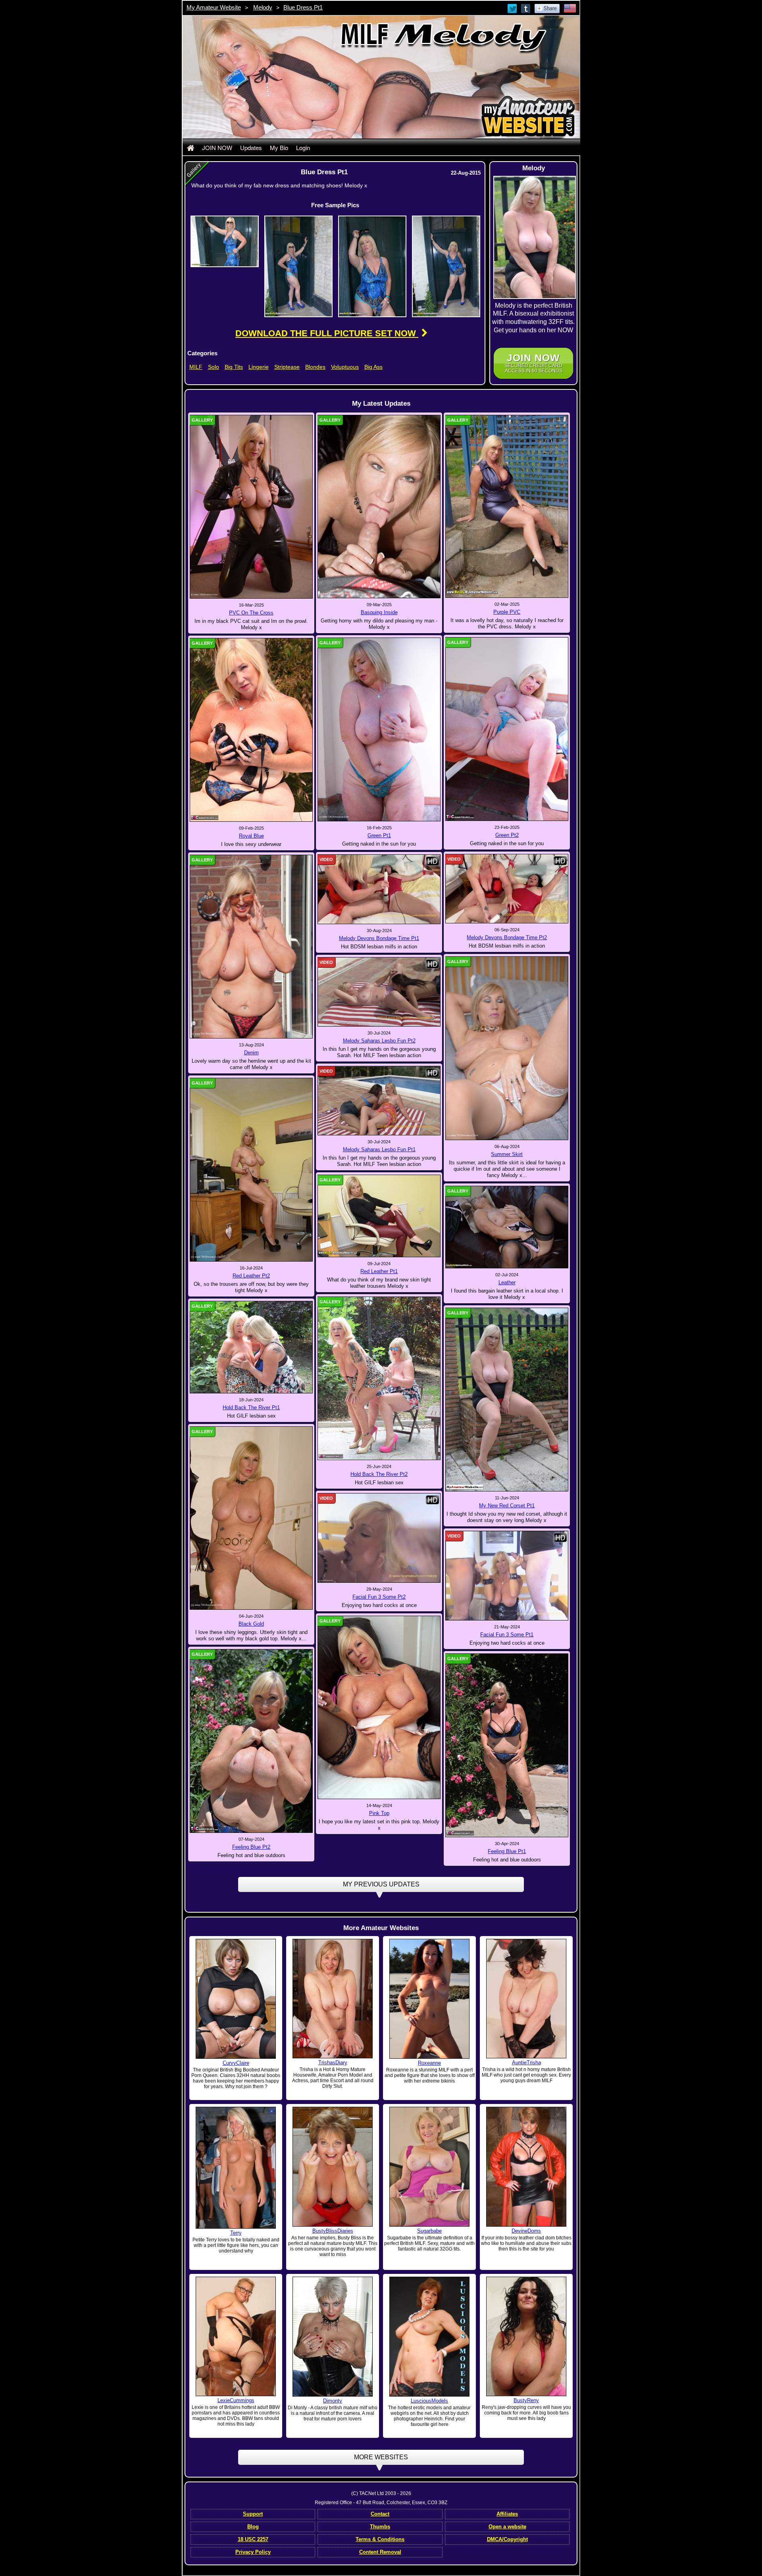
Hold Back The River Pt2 (379, 1474)
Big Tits (234, 367)
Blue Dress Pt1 (303, 7)
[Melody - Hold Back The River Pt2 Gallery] (379, 1378)
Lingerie (259, 367)
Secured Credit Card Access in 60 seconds (533, 363)
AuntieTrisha (526, 2063)
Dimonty (333, 2401)
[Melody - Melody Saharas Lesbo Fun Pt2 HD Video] (379, 991)
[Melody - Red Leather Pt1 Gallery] (379, 1216)
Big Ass (373, 367)
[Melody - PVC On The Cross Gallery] (251, 506)
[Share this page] (547, 8)
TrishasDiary (333, 2063)
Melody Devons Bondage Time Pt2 (507, 937)
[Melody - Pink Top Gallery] (379, 1707)
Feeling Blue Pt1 (507, 1851)
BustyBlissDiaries (333, 2231)
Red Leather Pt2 (251, 1276)
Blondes (315, 367)
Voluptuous (345, 367)
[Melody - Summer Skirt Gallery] (507, 1048)
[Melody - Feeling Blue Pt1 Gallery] (507, 1745)
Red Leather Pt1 (379, 1271)
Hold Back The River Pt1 (251, 1407)
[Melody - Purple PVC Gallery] (507, 506)
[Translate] (570, 8)
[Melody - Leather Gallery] (507, 1227)
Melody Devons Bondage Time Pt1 (379, 938)
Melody (263, 7)
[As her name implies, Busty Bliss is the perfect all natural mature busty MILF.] (333, 2167)
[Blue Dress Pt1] (225, 241)
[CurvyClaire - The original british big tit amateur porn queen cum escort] (236, 1999)
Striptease (287, 367)
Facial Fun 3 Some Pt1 (507, 1635)
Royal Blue (251, 836)
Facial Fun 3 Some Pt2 (379, 1597)
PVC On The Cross (251, 613)
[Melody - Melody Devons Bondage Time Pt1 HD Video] (379, 889)
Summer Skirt (507, 1154)
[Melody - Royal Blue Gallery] (251, 730)
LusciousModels (429, 2401)
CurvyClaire (236, 2063)
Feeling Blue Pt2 (251, 1847)
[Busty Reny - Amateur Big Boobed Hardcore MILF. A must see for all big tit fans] (526, 2336)
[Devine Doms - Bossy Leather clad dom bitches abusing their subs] (526, 2167)
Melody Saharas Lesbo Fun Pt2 (379, 1041)
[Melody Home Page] (190, 147)
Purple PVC (507, 612)
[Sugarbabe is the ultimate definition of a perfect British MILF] (429, 2167)
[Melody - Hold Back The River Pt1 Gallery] (251, 1347)
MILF (196, 367)
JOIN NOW (217, 147)
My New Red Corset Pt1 (507, 1506)
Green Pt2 (507, 835)
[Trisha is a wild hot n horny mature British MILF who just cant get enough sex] (526, 1998)
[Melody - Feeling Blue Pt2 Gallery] (251, 1741)
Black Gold (251, 1624)
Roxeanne (429, 2063)
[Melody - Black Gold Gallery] (251, 1518)
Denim (251, 1053)
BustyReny (526, 2400)
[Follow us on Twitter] (513, 8)
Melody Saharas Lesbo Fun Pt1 (379, 1149)
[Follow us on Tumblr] (526, 8)
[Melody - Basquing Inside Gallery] (379, 506)
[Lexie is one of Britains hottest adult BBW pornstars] (236, 2336)
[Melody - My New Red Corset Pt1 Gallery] (507, 1399)
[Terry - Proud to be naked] (236, 2168)
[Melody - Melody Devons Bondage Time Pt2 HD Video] (507, 888)
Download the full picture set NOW (327, 333)
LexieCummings (236, 2400)
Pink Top (379, 1813)
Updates (251, 147)
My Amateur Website (214, 7)
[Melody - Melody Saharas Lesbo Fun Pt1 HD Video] (379, 1100)
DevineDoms (526, 2231)
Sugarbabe (429, 2231)
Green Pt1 (379, 835)
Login (303, 147)
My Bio (279, 147)
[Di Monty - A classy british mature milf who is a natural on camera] (333, 2336)
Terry (236, 2233)
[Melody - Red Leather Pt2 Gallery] (251, 1169)
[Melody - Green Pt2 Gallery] (507, 729)
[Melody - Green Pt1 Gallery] (379, 729)
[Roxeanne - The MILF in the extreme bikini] (429, 1999)
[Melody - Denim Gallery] (251, 946)
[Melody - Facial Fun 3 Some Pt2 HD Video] (379, 1538)
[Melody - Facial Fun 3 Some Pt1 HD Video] (507, 1575)
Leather (507, 1282)
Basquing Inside (379, 612)
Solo (214, 367)
